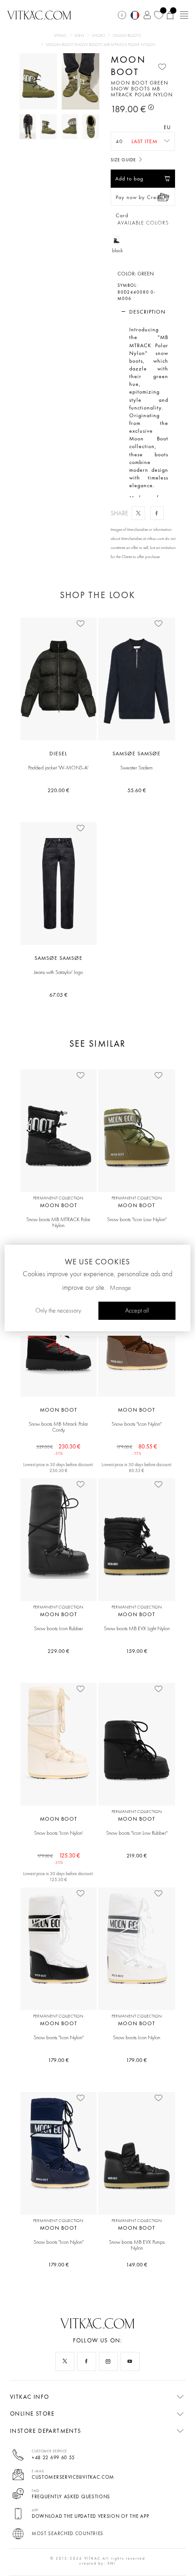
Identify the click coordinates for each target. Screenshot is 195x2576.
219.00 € (137, 1856)
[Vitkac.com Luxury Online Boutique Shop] (39, 14)
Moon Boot (128, 65)
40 (119, 141)
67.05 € (58, 995)
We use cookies (97, 1262)
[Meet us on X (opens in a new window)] (65, 2361)
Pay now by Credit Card (139, 200)
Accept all (137, 1311)
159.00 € (137, 1651)
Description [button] (147, 312)
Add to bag (129, 179)
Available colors (143, 223)
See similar (97, 1044)
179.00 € (58, 2060)
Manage (120, 1288)
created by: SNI (97, 2563)
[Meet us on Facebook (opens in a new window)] (87, 2361)
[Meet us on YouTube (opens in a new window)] (130, 2361)
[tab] (143, 312)
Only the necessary (58, 1311)
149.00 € (137, 2265)
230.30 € (58, 1447)
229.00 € (58, 1651)
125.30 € (58, 1856)
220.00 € (58, 790)
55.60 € (137, 790)
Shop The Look (97, 595)
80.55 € (137, 1447)
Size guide (124, 160)
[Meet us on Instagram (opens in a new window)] (108, 2361)
